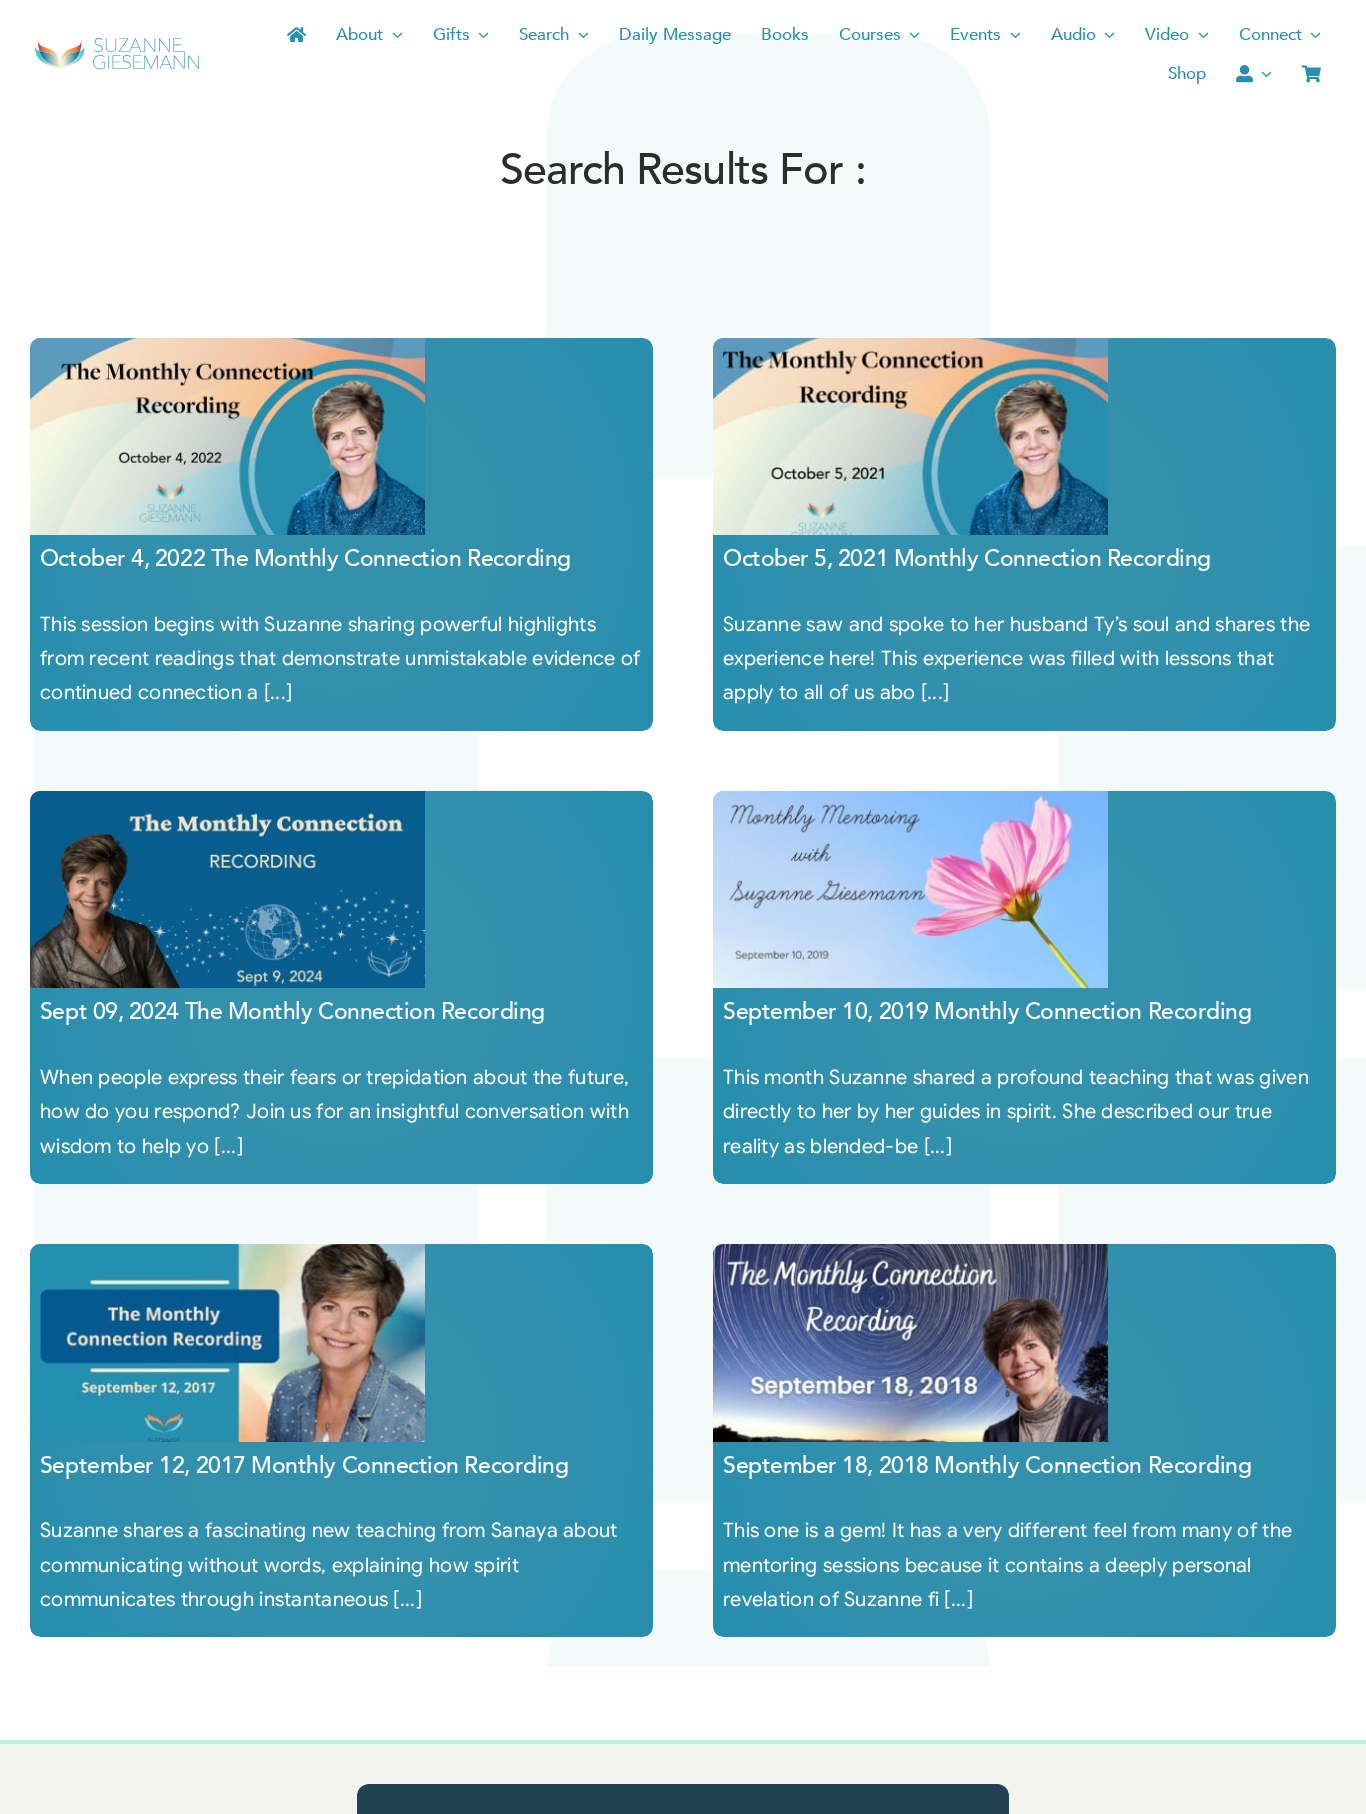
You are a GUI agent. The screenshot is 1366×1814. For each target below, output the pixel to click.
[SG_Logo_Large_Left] (117, 44)
